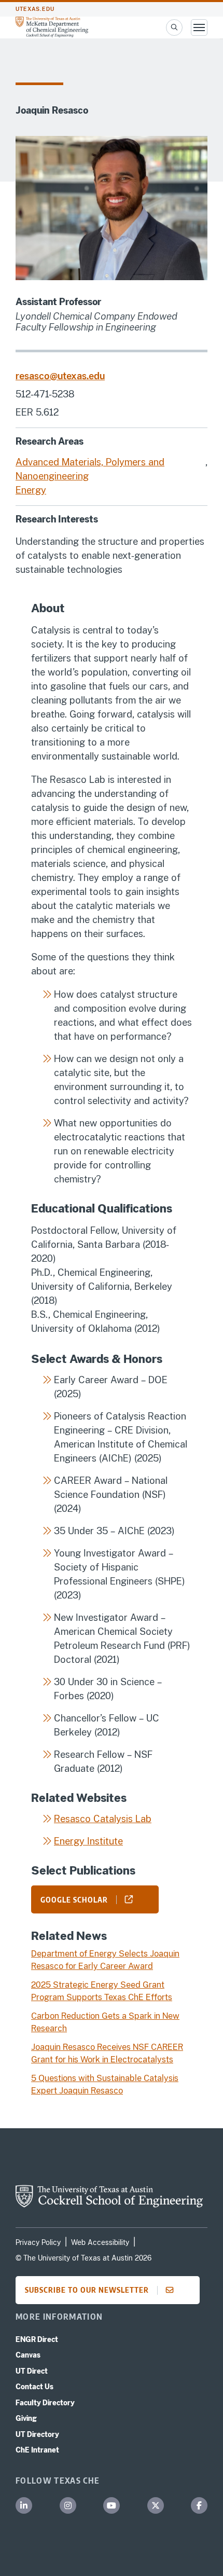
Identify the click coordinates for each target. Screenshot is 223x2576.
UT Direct (32, 2371)
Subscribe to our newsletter (87, 2290)
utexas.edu (35, 9)
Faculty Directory (45, 2403)
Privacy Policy (38, 2242)
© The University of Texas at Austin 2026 (83, 2258)
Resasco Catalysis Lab (103, 1819)
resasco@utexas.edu (60, 376)
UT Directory (37, 2434)
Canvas (28, 2355)
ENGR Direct (37, 2339)
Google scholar (74, 1899)
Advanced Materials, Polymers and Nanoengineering (90, 469)
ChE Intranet (37, 2450)
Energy (31, 490)
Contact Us (34, 2387)
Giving (26, 2418)
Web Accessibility (100, 2242)
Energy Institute (88, 1841)
